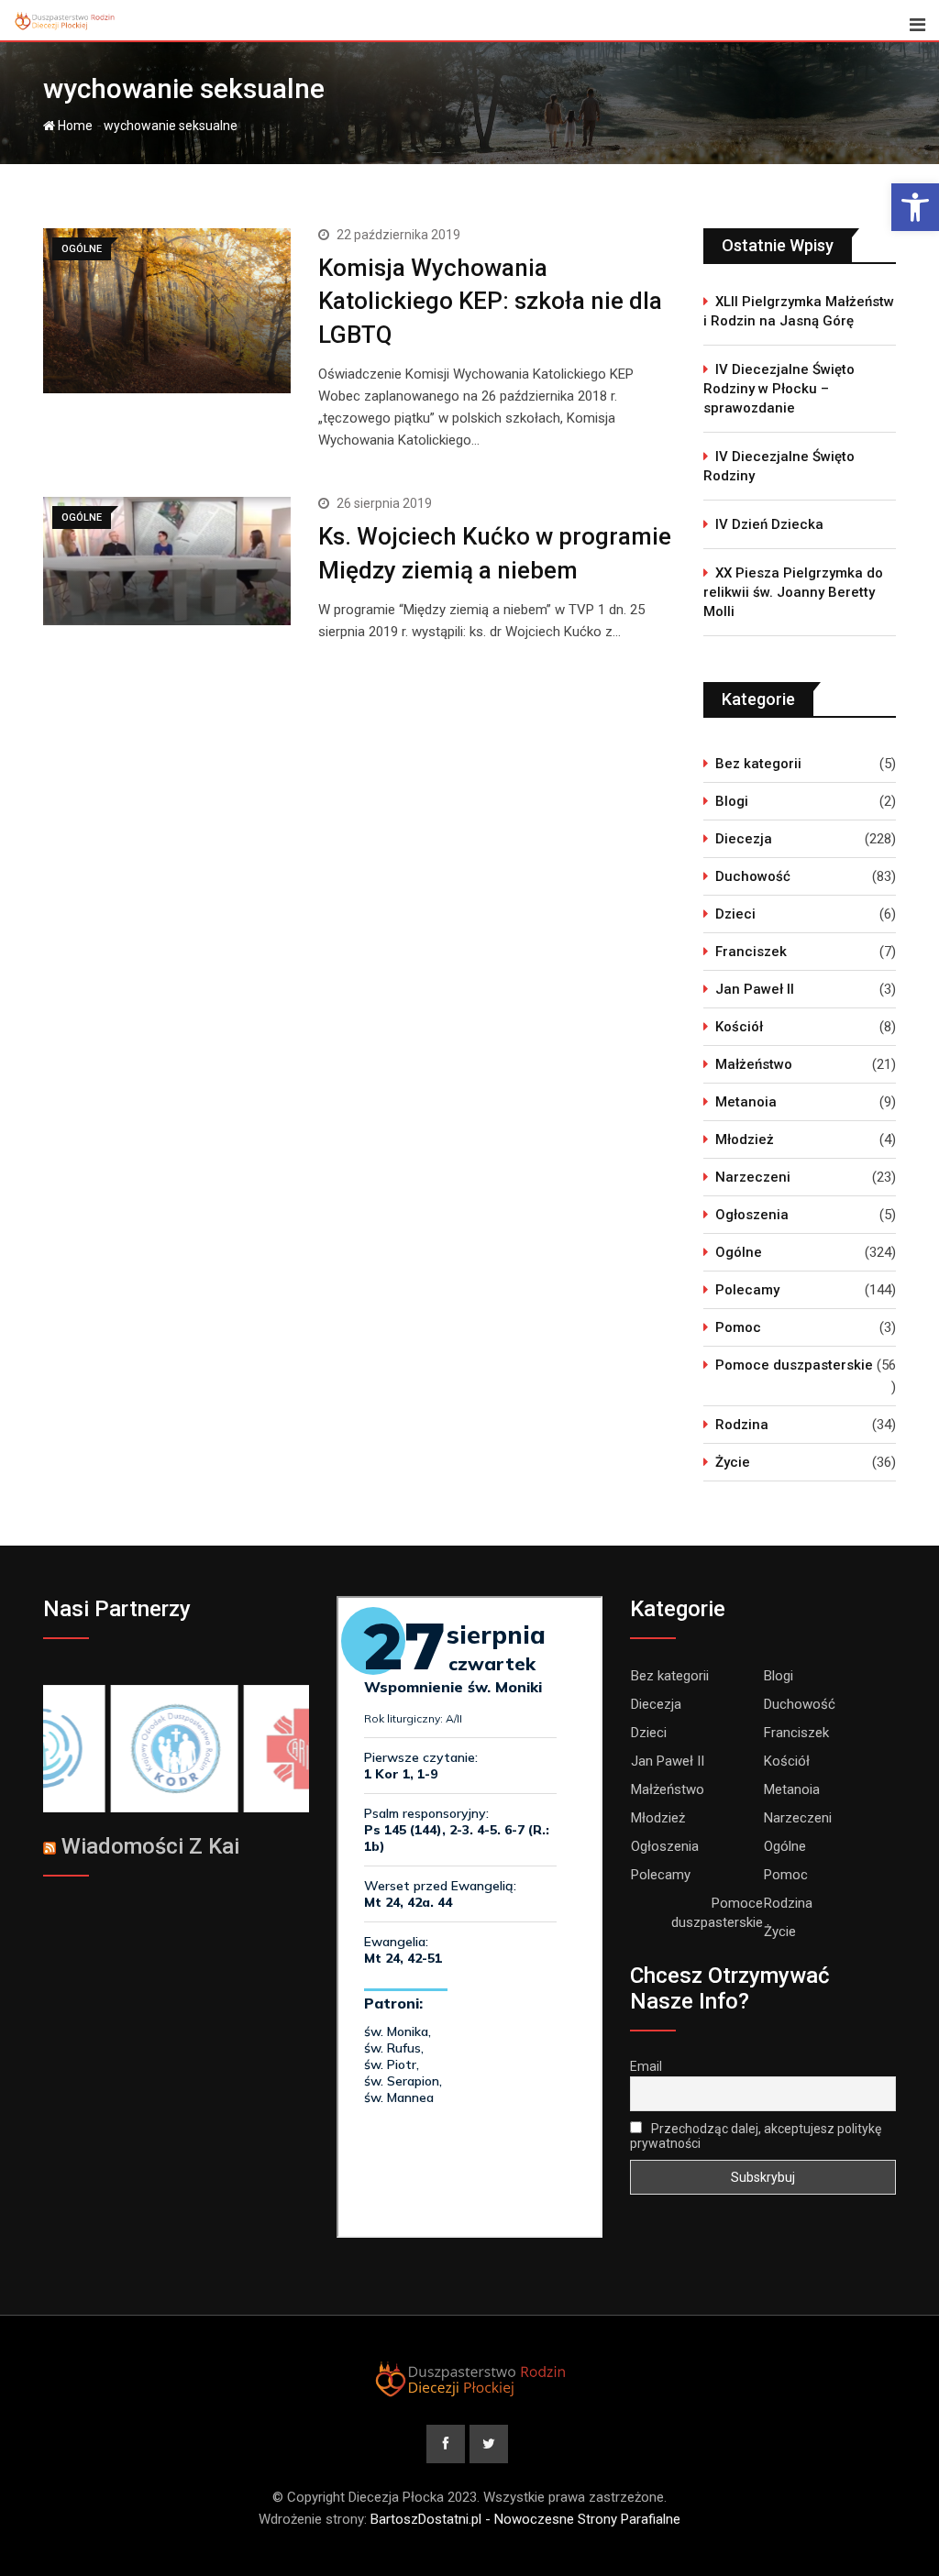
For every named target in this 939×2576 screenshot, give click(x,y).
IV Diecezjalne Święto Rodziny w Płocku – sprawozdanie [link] (779, 389)
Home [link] (74, 126)
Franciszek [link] (751, 952)
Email (646, 2066)
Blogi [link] (732, 801)
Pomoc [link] (738, 1327)
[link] (915, 207)
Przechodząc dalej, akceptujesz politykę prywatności (756, 2136)
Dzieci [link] (735, 914)
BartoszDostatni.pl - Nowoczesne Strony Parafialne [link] (525, 2519)
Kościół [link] (739, 1027)
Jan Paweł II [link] (755, 989)
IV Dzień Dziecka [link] (769, 524)
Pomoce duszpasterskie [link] (794, 1365)
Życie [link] (733, 1462)
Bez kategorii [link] (758, 764)
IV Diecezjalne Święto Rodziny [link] (779, 466)
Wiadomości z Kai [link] (150, 1846)
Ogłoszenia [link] (752, 1215)
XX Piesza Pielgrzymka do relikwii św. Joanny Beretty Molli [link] (793, 592)
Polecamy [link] (747, 1290)
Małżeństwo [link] (754, 1064)
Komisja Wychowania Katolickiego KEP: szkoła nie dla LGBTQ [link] (490, 301)
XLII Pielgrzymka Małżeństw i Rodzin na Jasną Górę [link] (799, 311)
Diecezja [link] (744, 839)
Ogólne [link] (739, 1252)
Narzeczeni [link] (753, 1177)
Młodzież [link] (745, 1139)
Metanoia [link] (746, 1102)
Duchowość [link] (753, 876)
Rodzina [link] (742, 1425)
